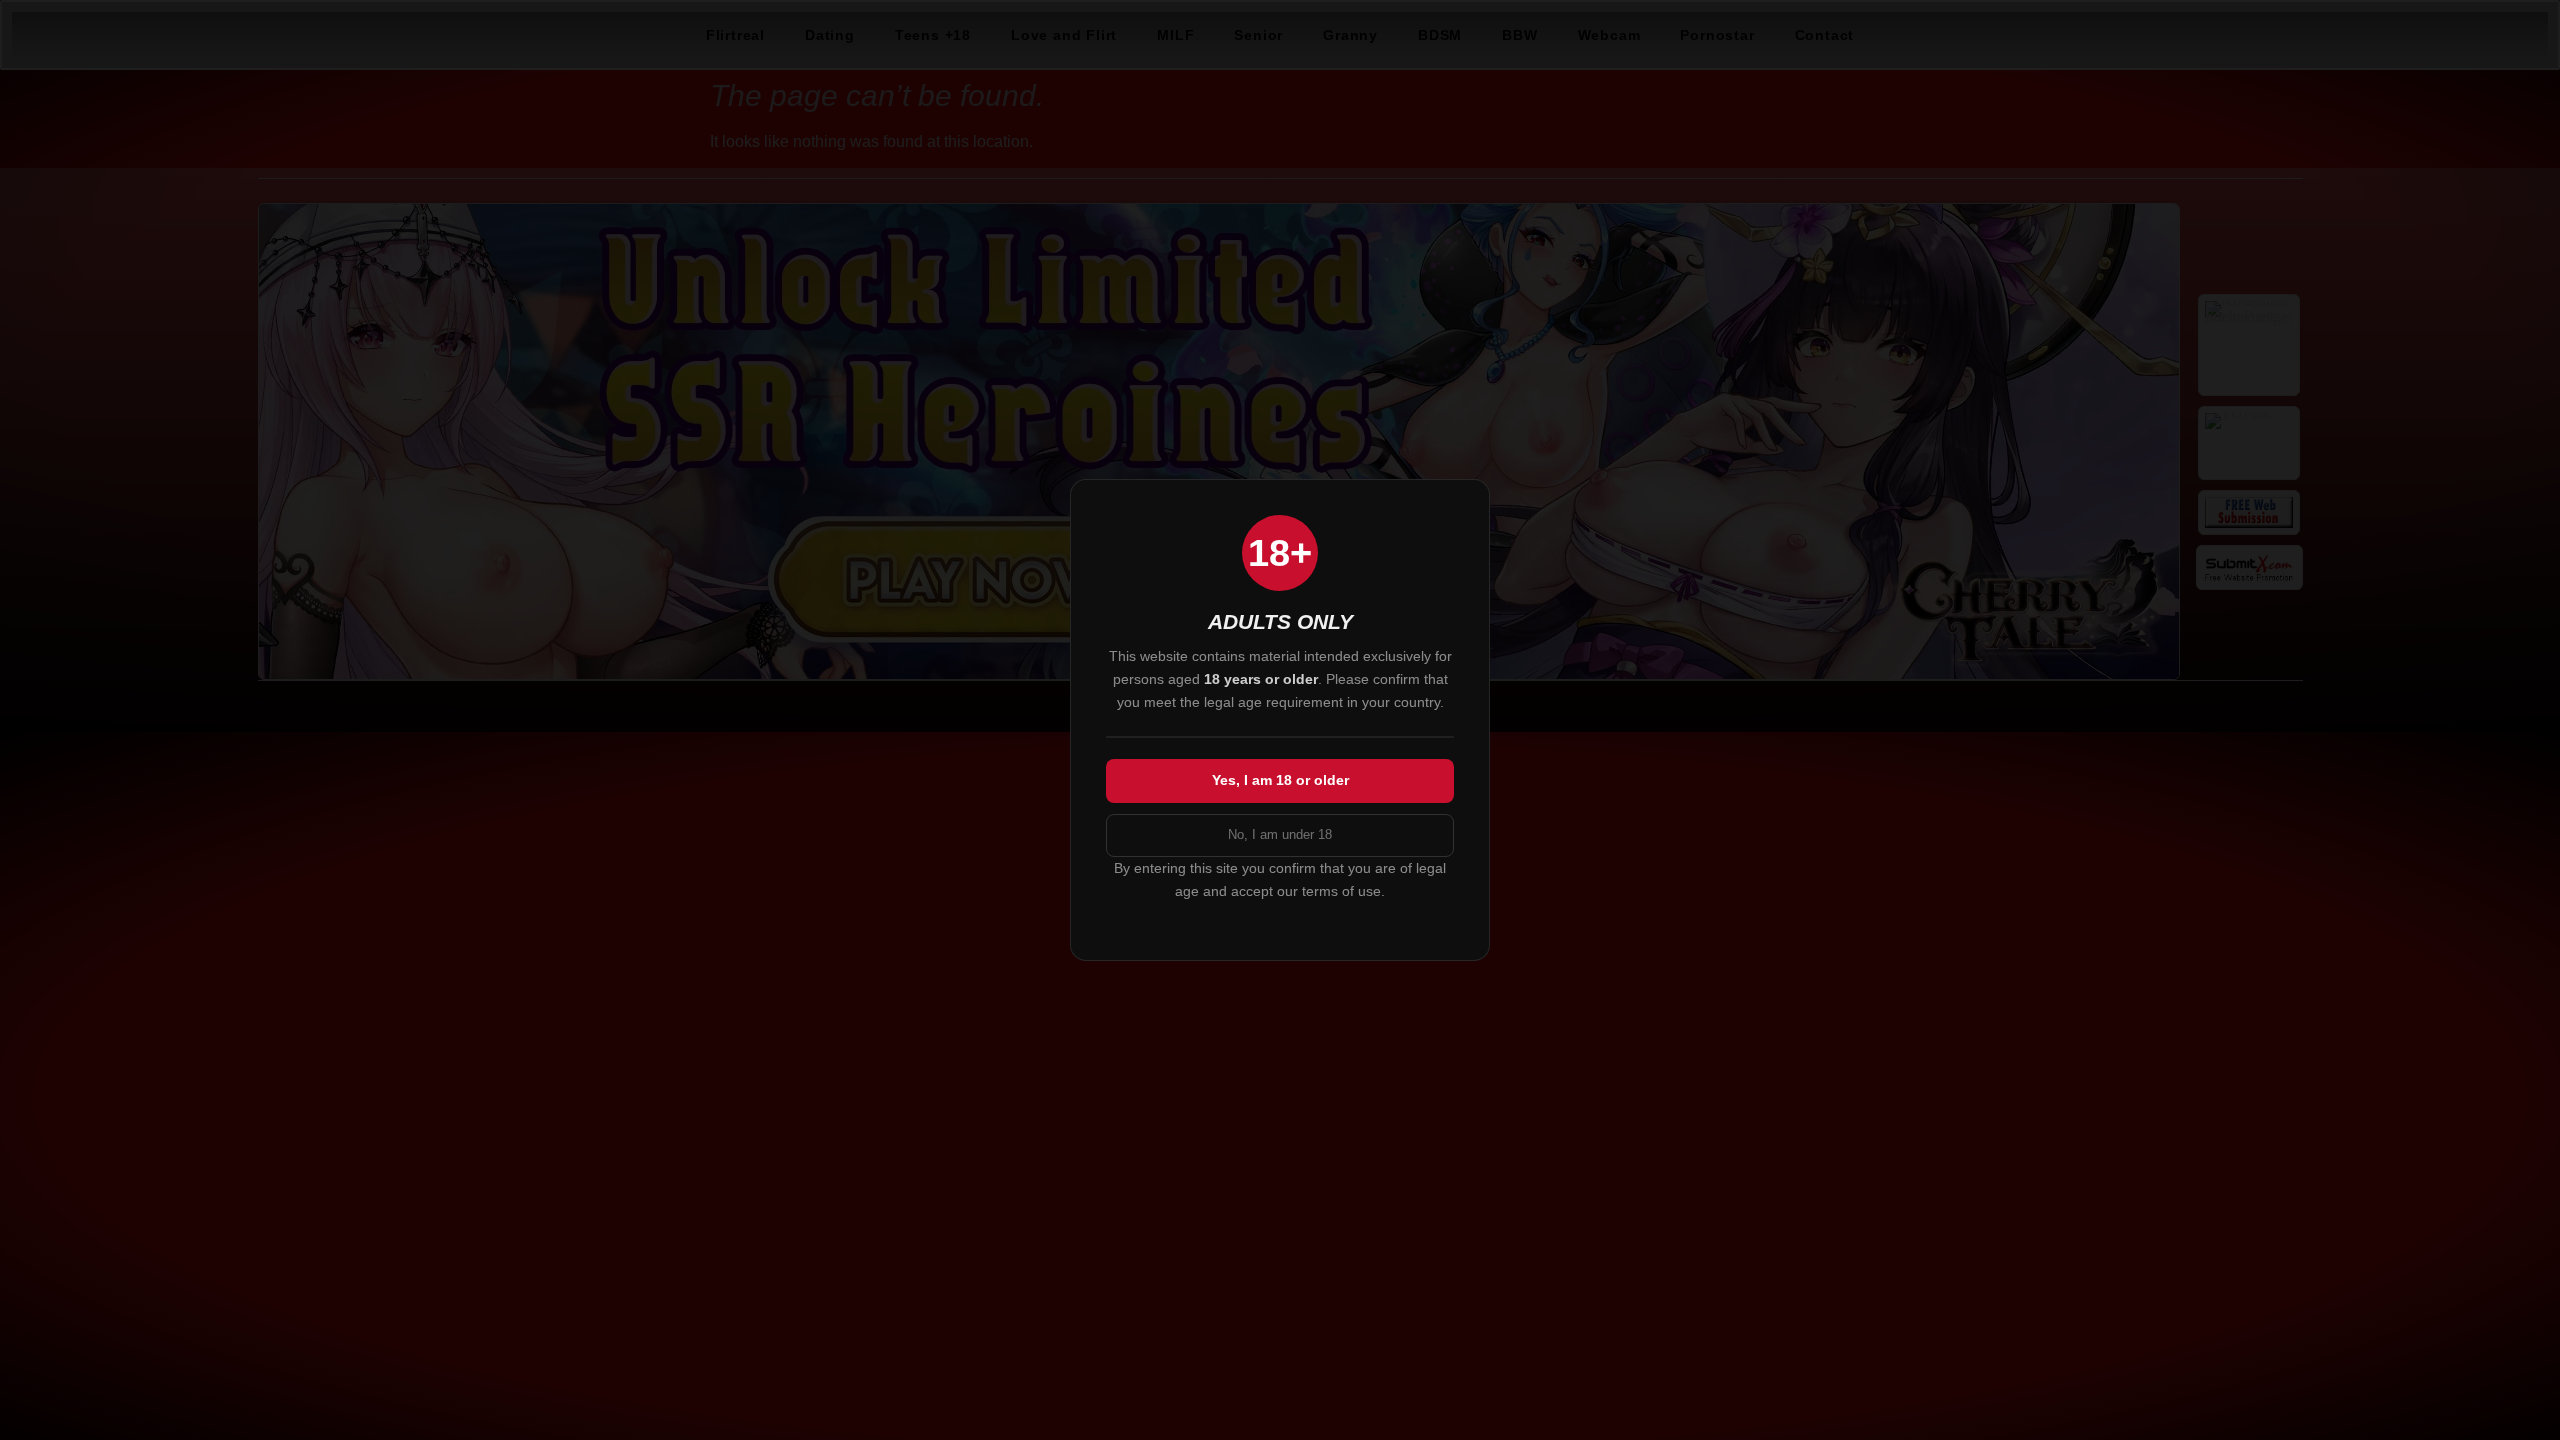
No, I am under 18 (1280, 834)
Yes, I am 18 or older (1280, 780)
